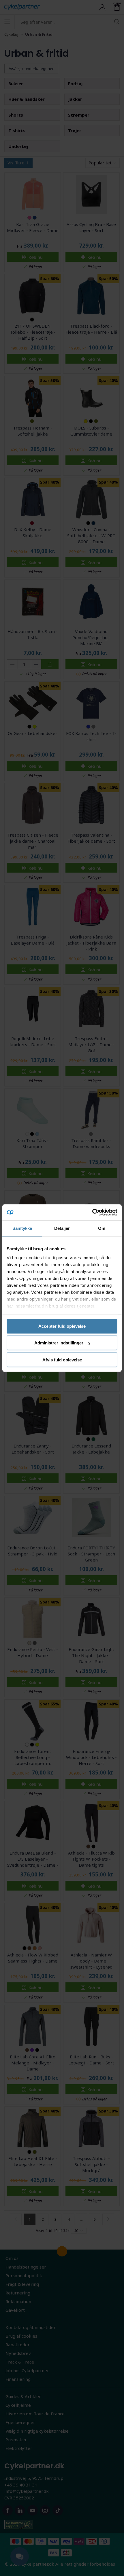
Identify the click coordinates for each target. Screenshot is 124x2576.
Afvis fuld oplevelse (62, 1360)
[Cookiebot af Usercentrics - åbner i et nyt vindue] (92, 1212)
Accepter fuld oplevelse (62, 1326)
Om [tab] (102, 1228)
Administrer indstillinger (59, 1343)
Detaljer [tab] (62, 1228)
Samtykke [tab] (22, 1228)
